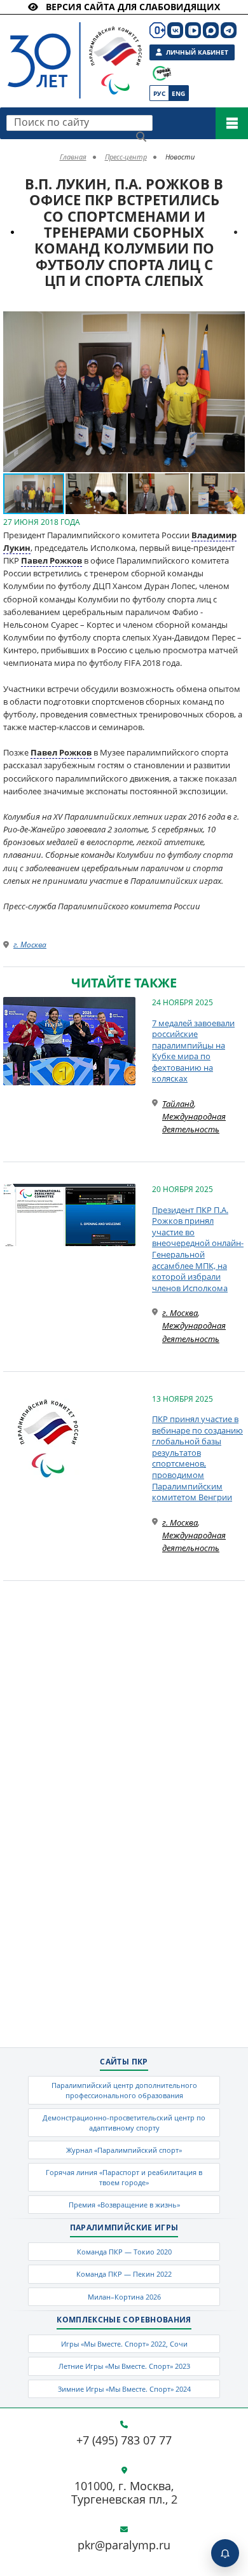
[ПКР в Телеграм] (229, 30)
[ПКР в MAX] (211, 30)
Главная (73, 157)
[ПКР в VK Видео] (193, 30)
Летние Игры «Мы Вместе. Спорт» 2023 (124, 2366)
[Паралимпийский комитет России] (65, 50)
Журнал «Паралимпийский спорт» (124, 2150)
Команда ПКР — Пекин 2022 (124, 2274)
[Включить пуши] (225, 2553)
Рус (159, 93)
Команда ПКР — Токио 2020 (124, 2252)
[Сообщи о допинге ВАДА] (162, 73)
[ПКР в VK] (175, 30)
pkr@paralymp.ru (124, 2545)
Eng (178, 93)
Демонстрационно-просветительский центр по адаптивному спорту (124, 2122)
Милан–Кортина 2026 (124, 2297)
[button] (233, 323)
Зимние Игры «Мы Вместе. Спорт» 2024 (124, 2389)
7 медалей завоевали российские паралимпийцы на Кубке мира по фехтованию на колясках (193, 1051)
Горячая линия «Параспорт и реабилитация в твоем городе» (124, 2177)
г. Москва (30, 945)
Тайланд (178, 1104)
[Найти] (141, 137)
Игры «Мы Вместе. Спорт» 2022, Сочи (124, 2344)
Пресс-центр (126, 157)
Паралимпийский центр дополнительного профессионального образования (124, 2090)
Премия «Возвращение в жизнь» (124, 2205)
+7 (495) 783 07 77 (124, 2441)
